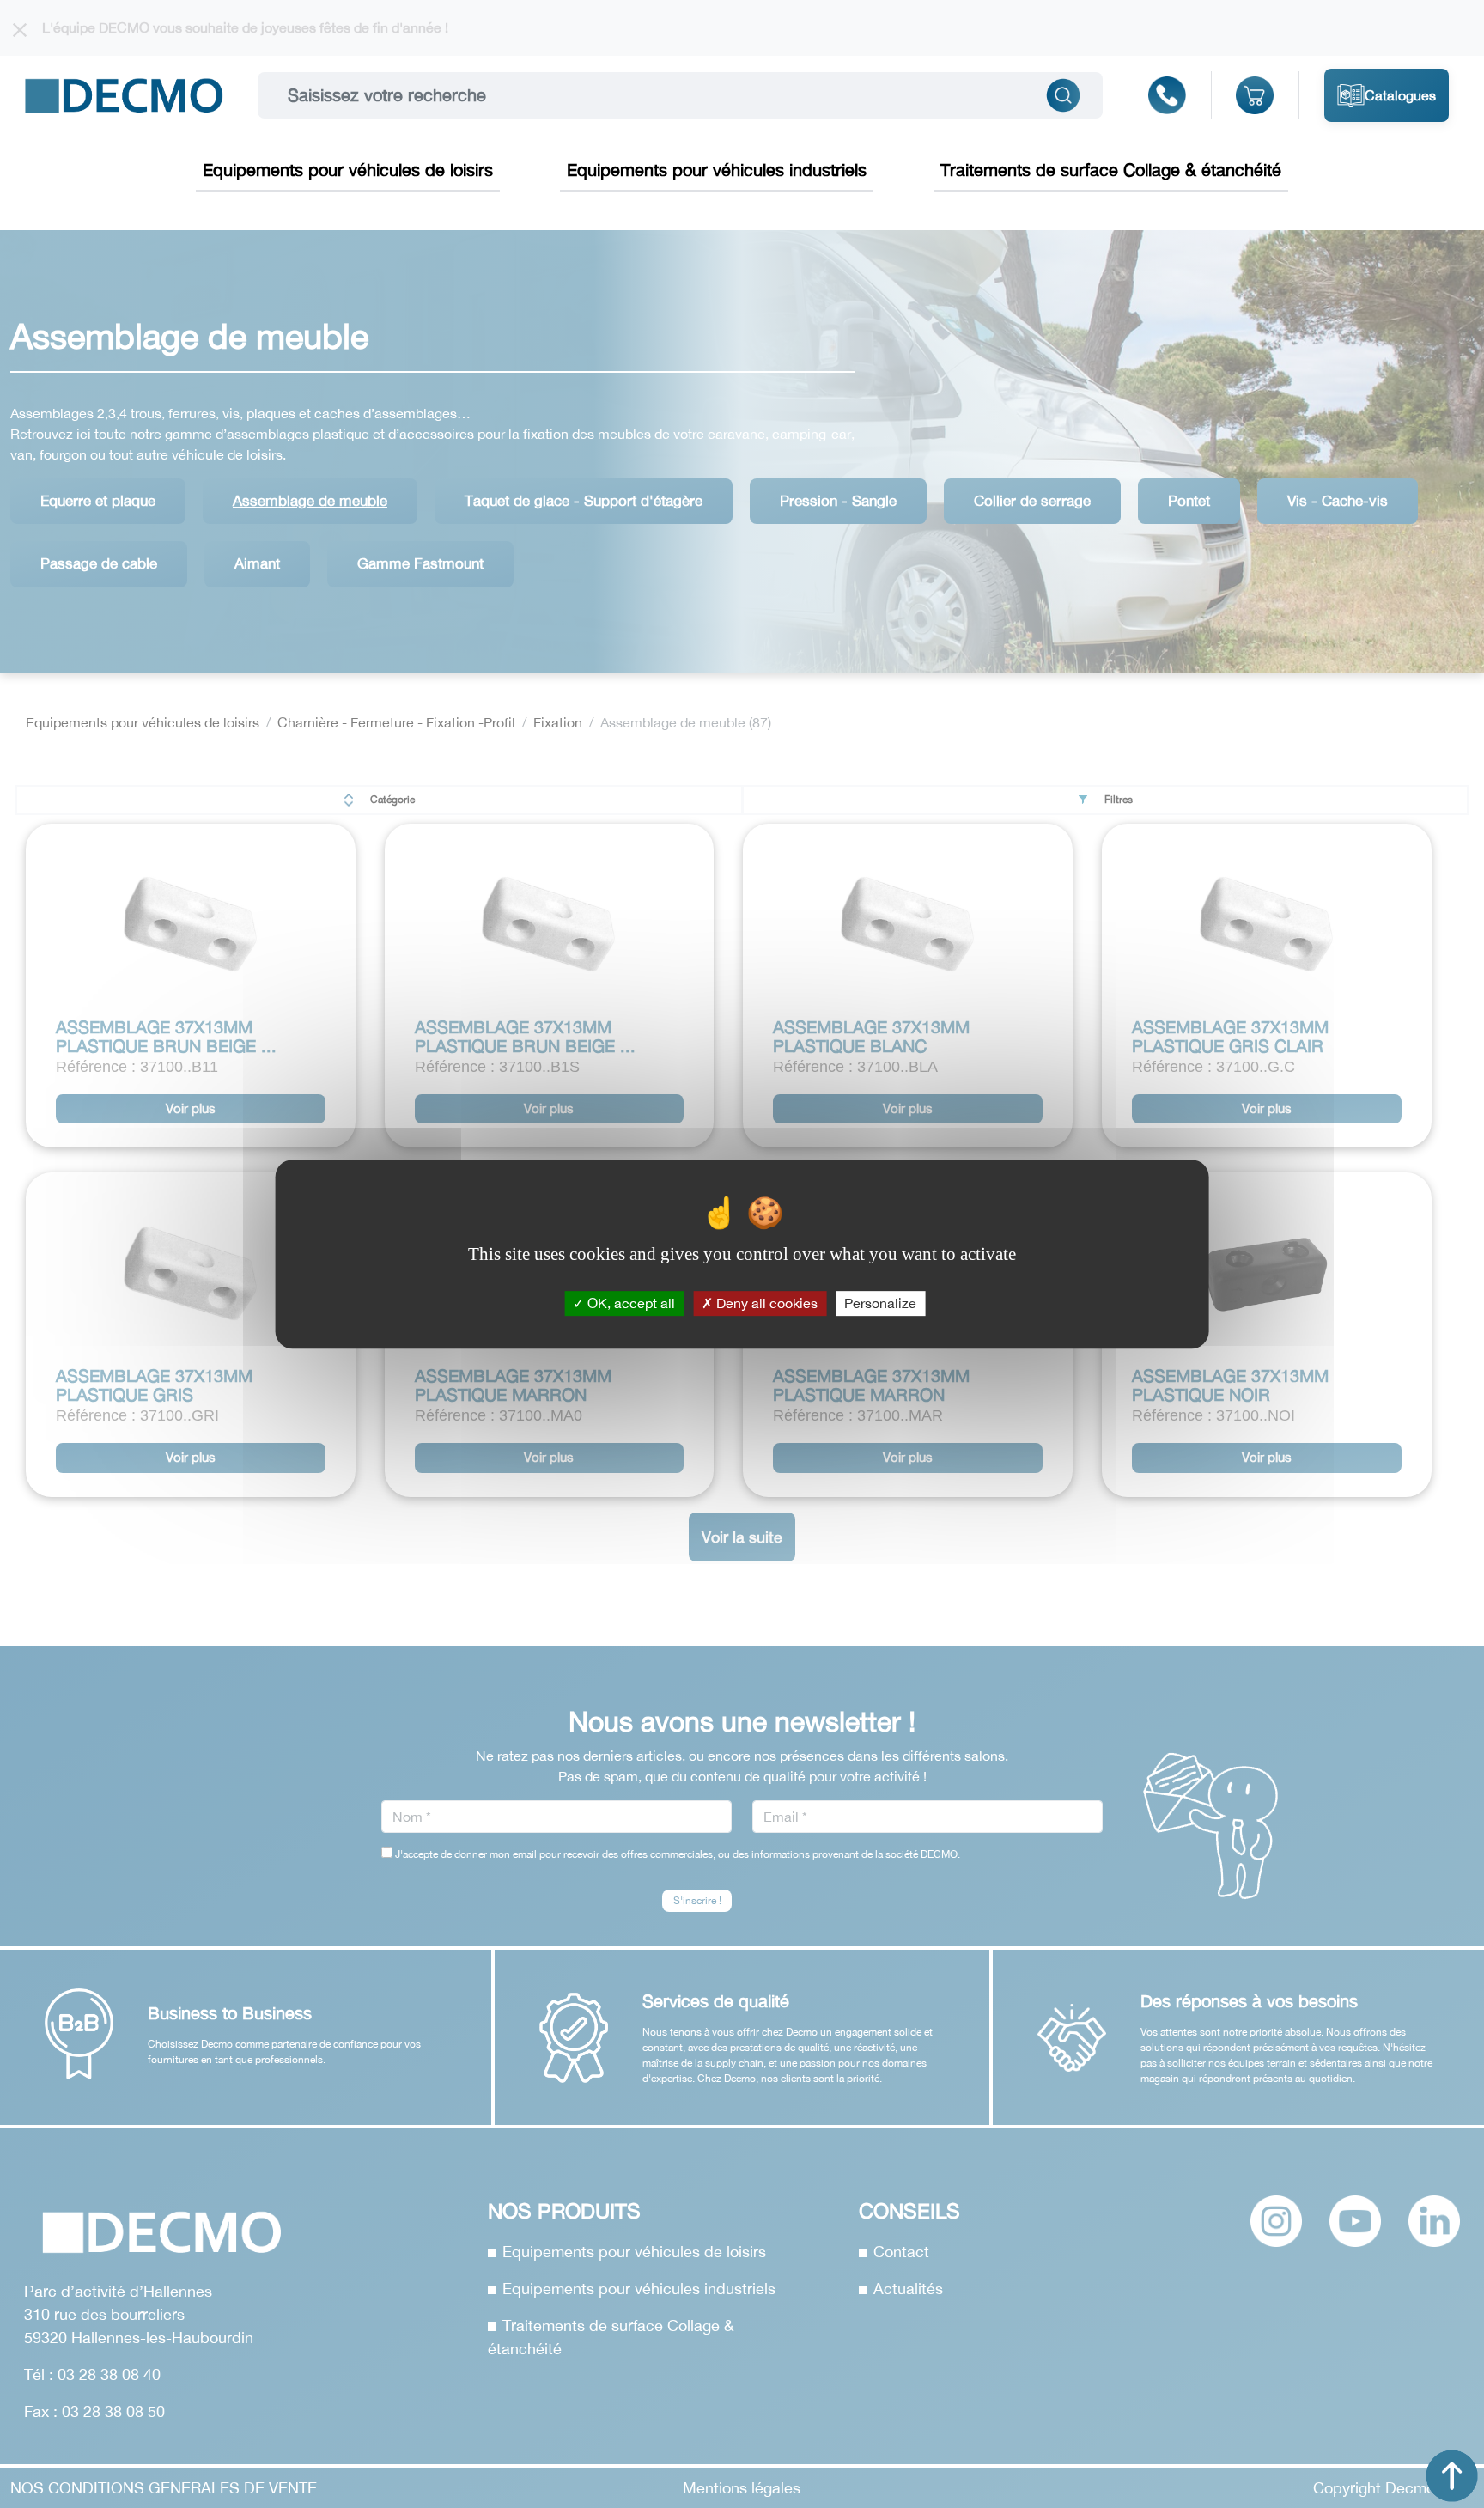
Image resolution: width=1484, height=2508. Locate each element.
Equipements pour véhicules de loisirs (348, 170)
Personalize (880, 1303)
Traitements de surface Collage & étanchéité (1111, 170)
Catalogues (1400, 95)
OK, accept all (629, 1303)
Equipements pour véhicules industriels (717, 170)
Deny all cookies (765, 1303)
